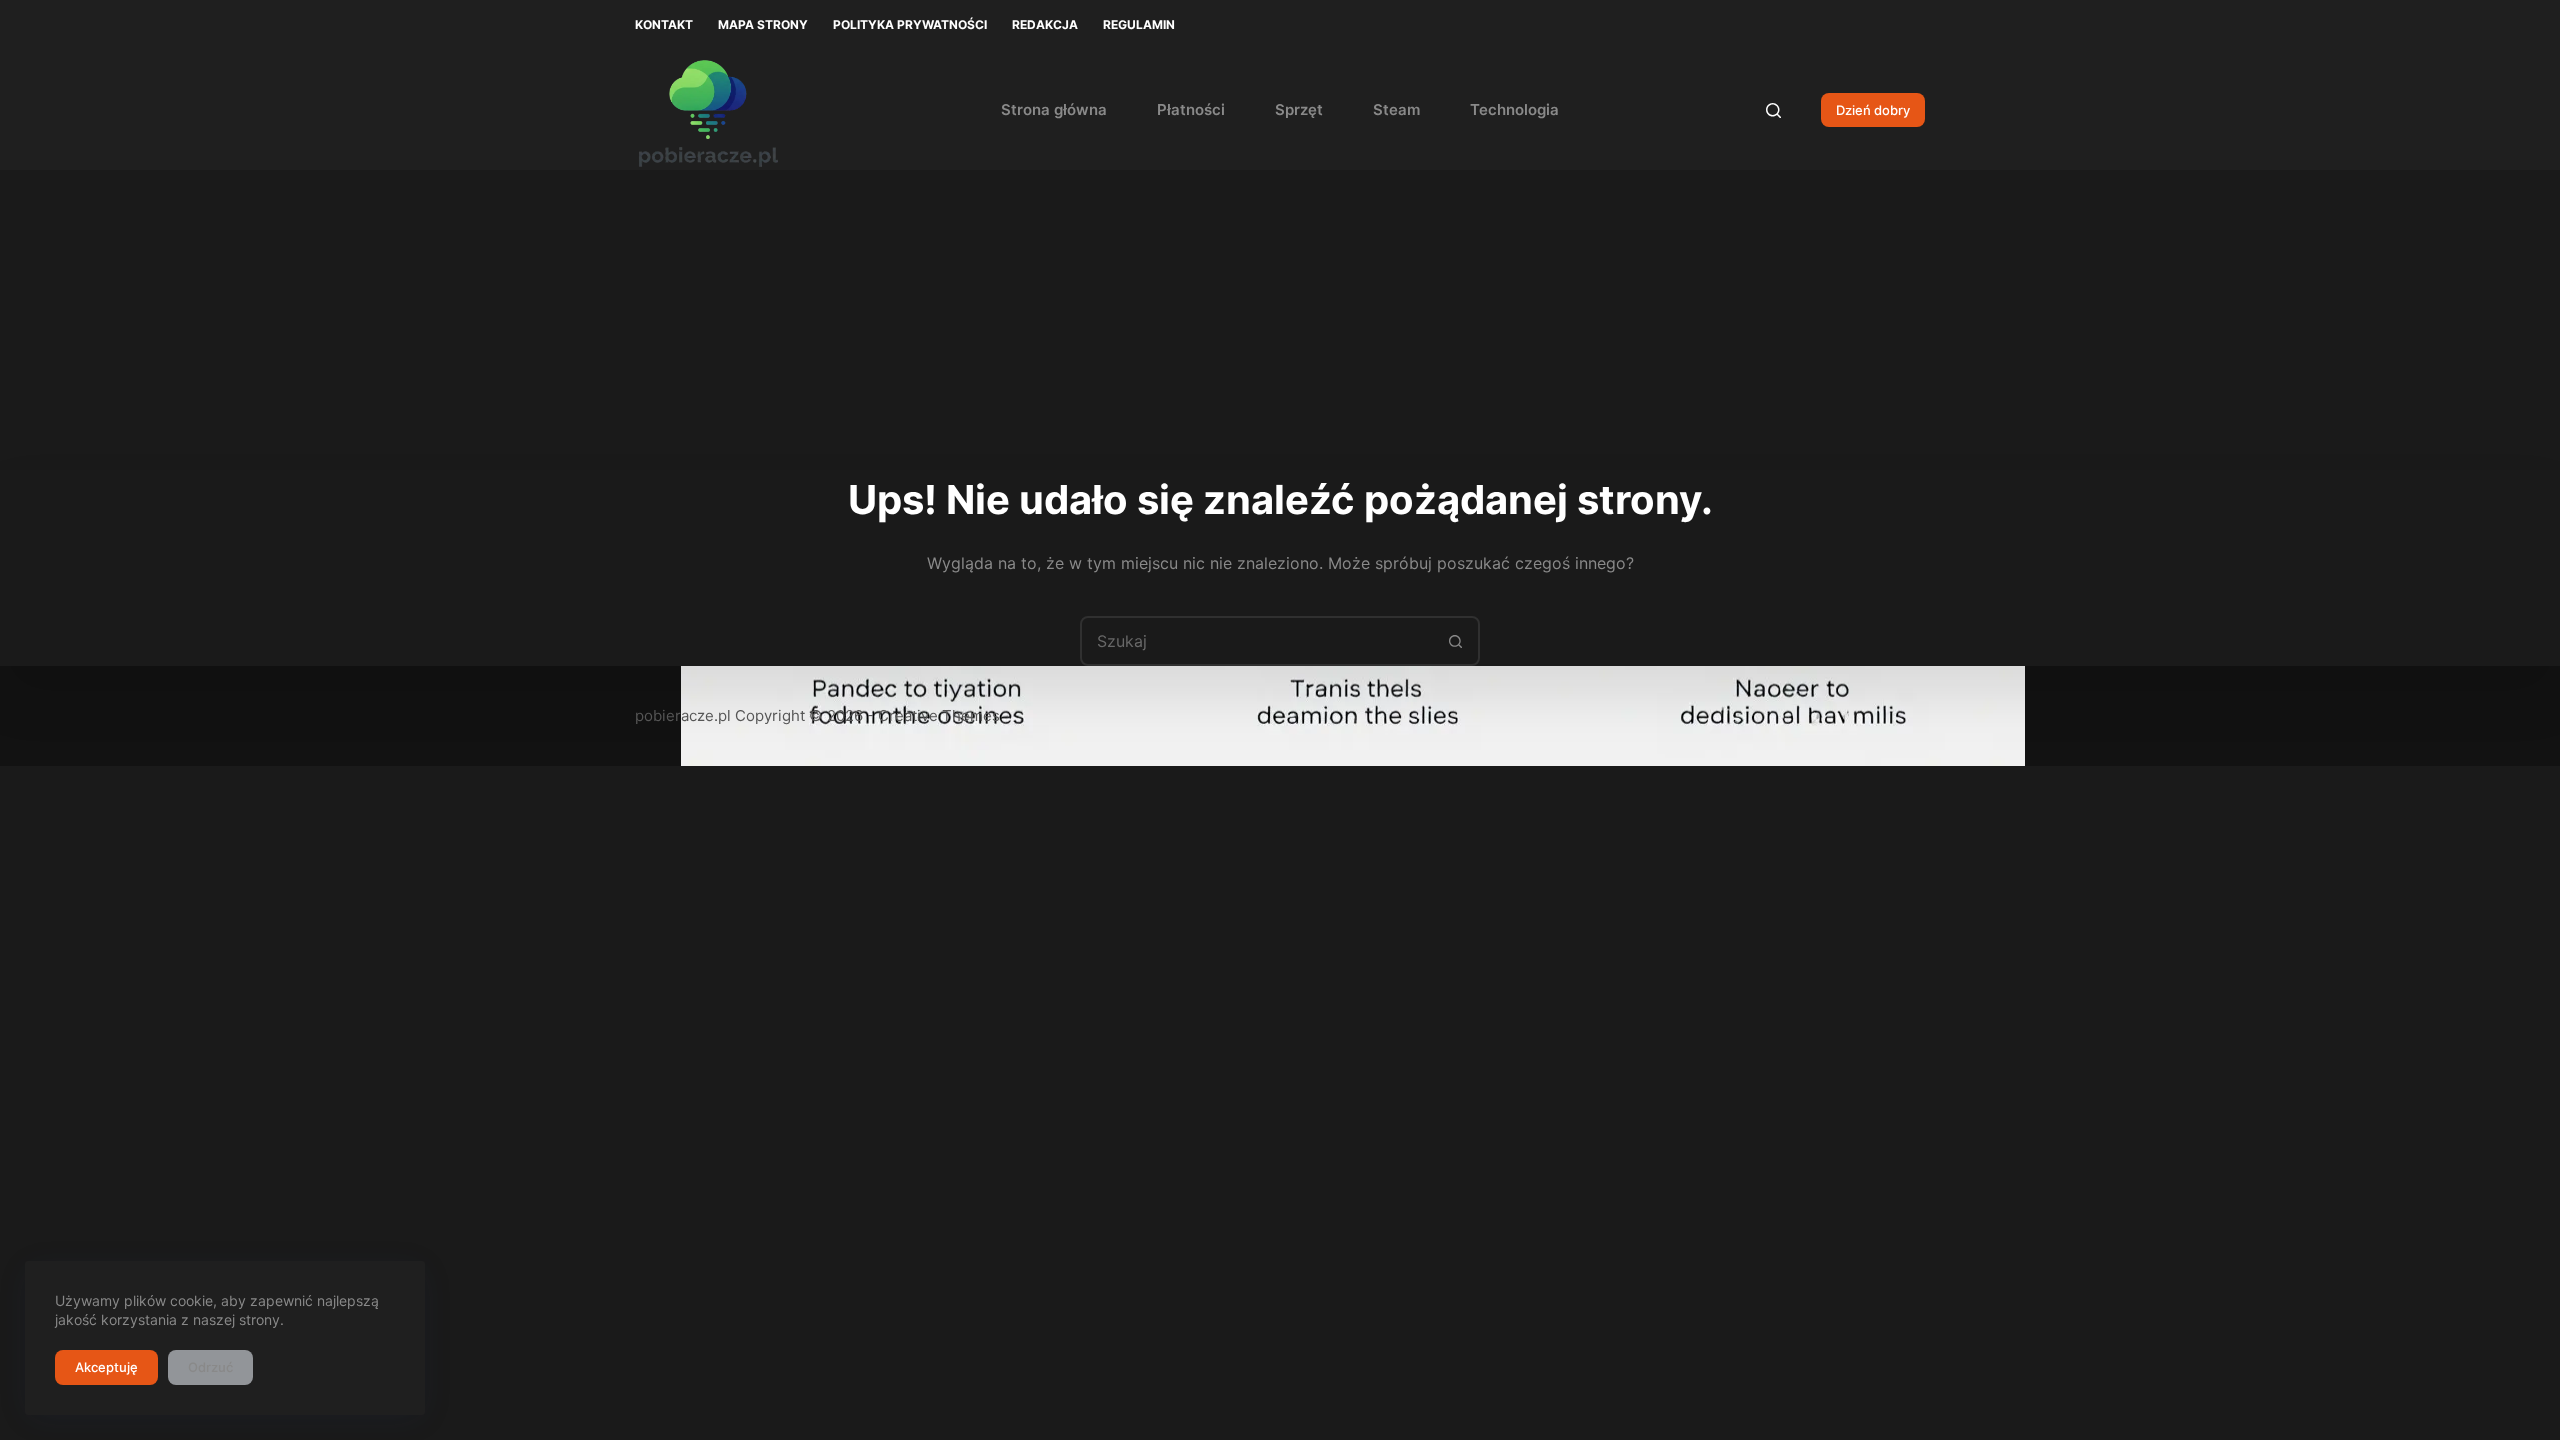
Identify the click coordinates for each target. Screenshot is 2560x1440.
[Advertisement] (1280, 320)
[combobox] (1257, 641)
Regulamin (1139, 24)
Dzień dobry (1873, 110)
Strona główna (1054, 109)
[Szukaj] (1773, 110)
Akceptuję (106, 1367)
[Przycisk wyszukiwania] (1455, 641)
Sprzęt (1299, 109)
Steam (1396, 109)
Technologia (1514, 109)
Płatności (1191, 109)
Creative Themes (939, 715)
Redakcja (1045, 24)
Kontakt (664, 24)
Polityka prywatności (910, 24)
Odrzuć (210, 1367)
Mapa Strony (763, 24)
